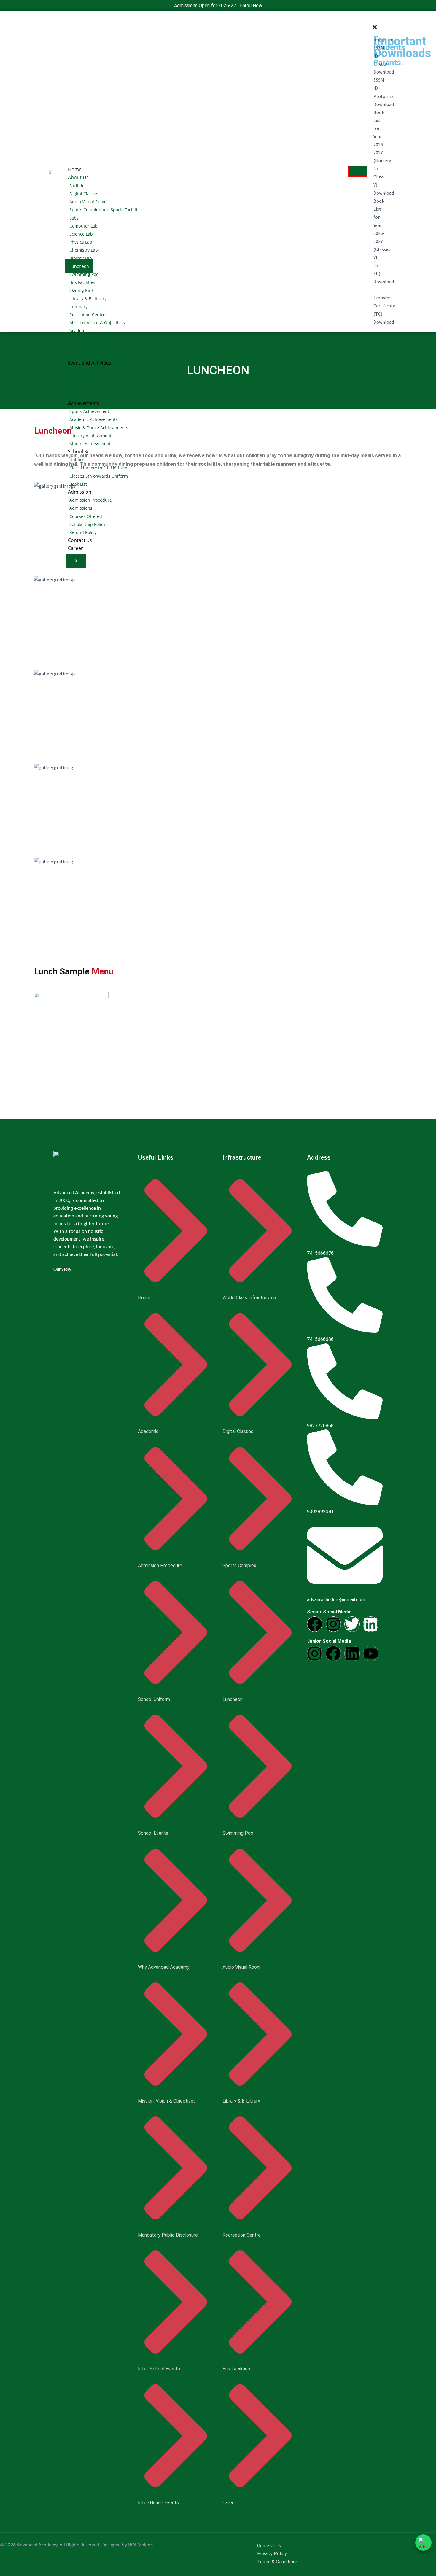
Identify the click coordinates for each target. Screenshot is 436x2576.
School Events (83, 371)
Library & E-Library (88, 299)
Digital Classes (84, 194)
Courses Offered (86, 516)
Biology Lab (81, 258)
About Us (78, 177)
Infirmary (78, 307)
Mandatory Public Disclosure (98, 355)
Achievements (84, 403)
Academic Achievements (94, 419)
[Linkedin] (371, 1624)
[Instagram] (333, 1624)
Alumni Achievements (91, 444)
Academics (80, 331)
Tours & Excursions (88, 387)
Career (75, 548)
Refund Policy (83, 532)
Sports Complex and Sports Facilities (106, 210)
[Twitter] (352, 1624)
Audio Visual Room (88, 202)
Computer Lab (83, 226)
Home (75, 169)
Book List (78, 484)
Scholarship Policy (87, 524)
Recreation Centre (87, 315)
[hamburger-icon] (358, 171)
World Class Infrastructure (96, 347)
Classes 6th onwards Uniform (99, 476)
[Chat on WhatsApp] (423, 2543)
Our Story (62, 1270)
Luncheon (79, 266)
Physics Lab (81, 242)
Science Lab (81, 234)
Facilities (78, 186)
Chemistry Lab (84, 250)
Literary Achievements (92, 436)
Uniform (78, 460)
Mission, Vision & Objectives (97, 323)
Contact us (80, 540)
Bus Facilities (82, 282)
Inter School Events (88, 379)
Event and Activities (90, 363)
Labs (74, 218)
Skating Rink (82, 290)
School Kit (79, 451)
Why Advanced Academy (94, 339)
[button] (373, 19)
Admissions (81, 508)
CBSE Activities (84, 395)
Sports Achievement (89, 411)
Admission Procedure (91, 500)
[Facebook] (315, 1624)
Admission (80, 492)
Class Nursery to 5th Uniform (98, 468)
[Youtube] (371, 1653)
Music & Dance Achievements (99, 428)
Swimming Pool (85, 274)
